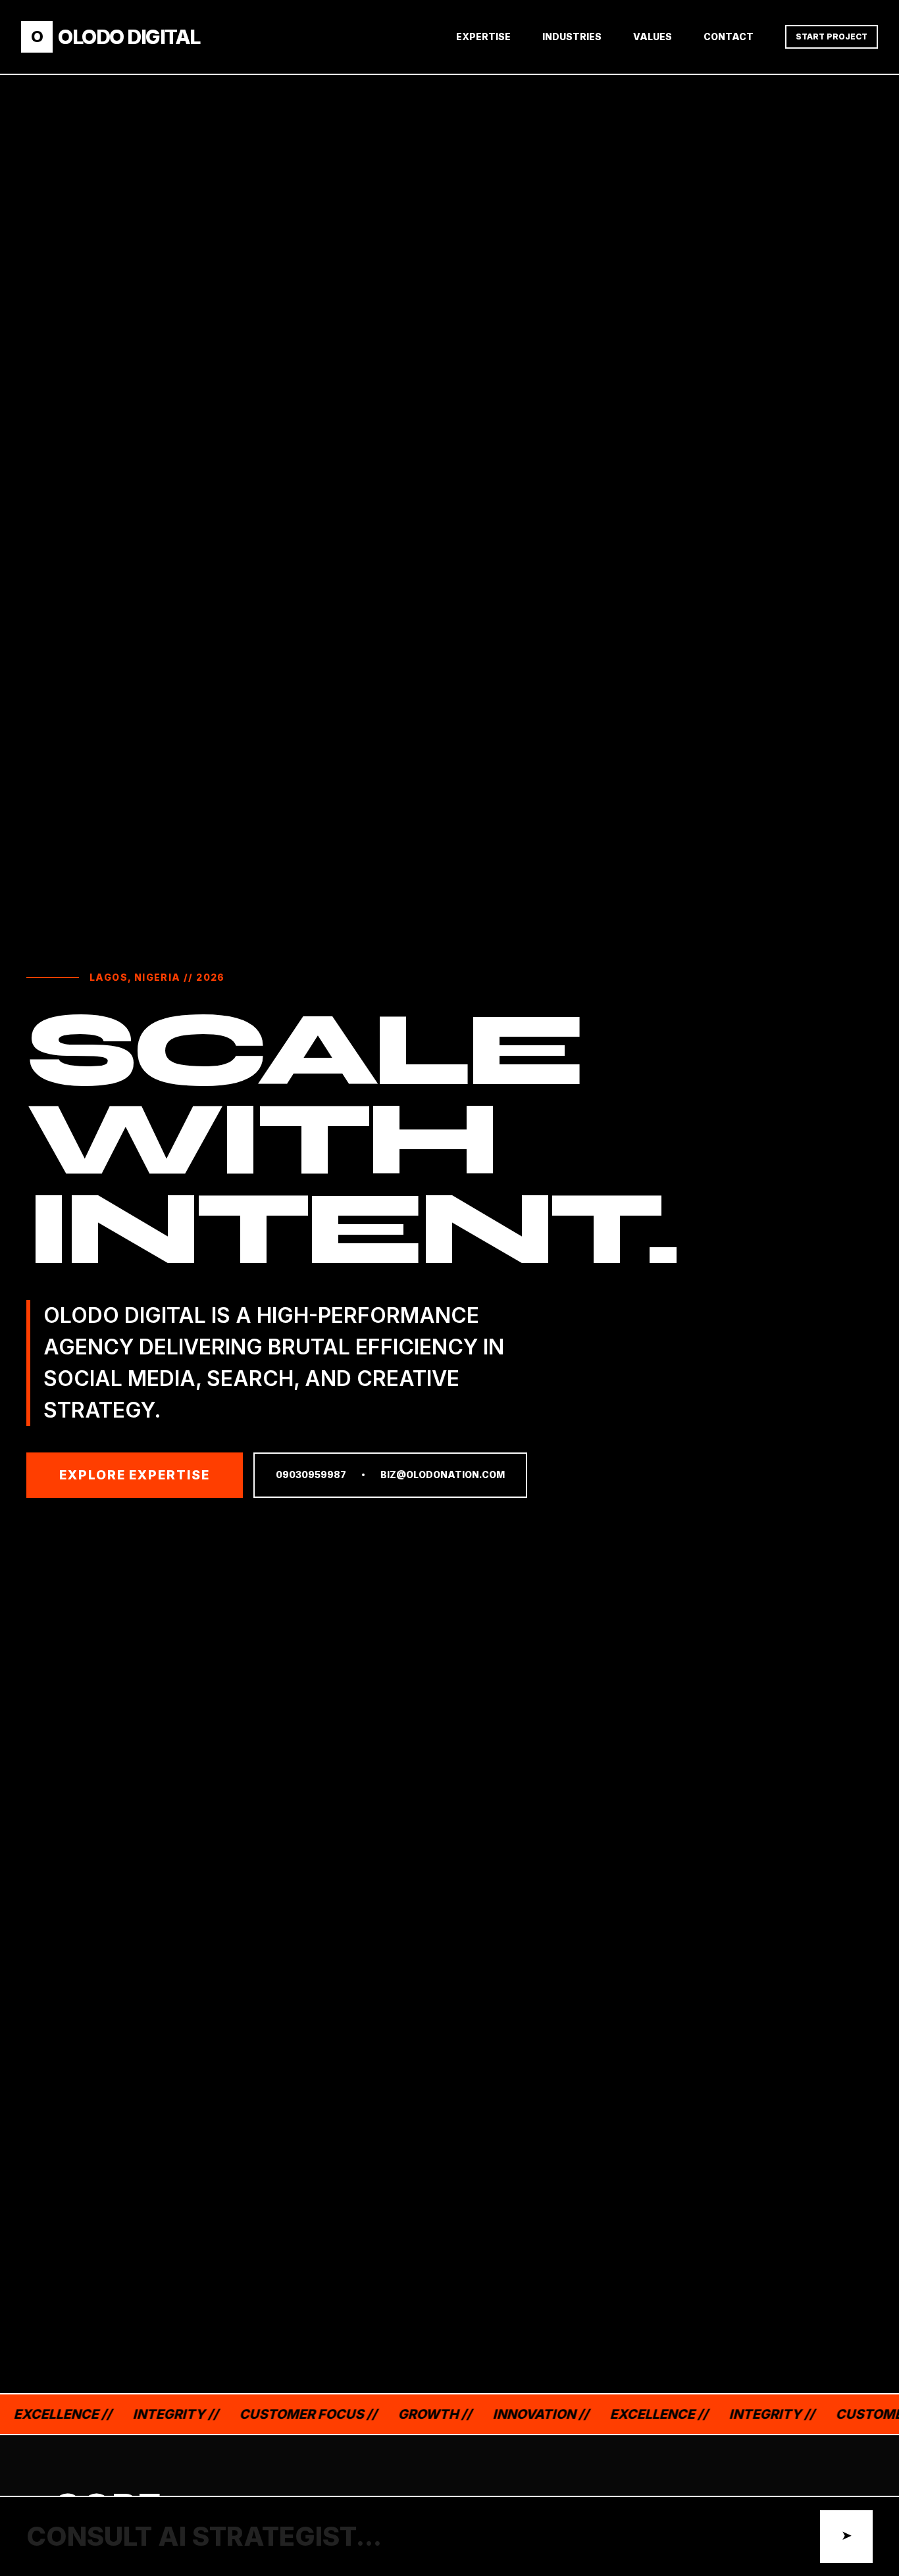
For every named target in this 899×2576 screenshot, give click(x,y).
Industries (572, 37)
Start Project (832, 37)
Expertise (483, 37)
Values (653, 37)
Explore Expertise (135, 1475)
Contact (729, 37)
